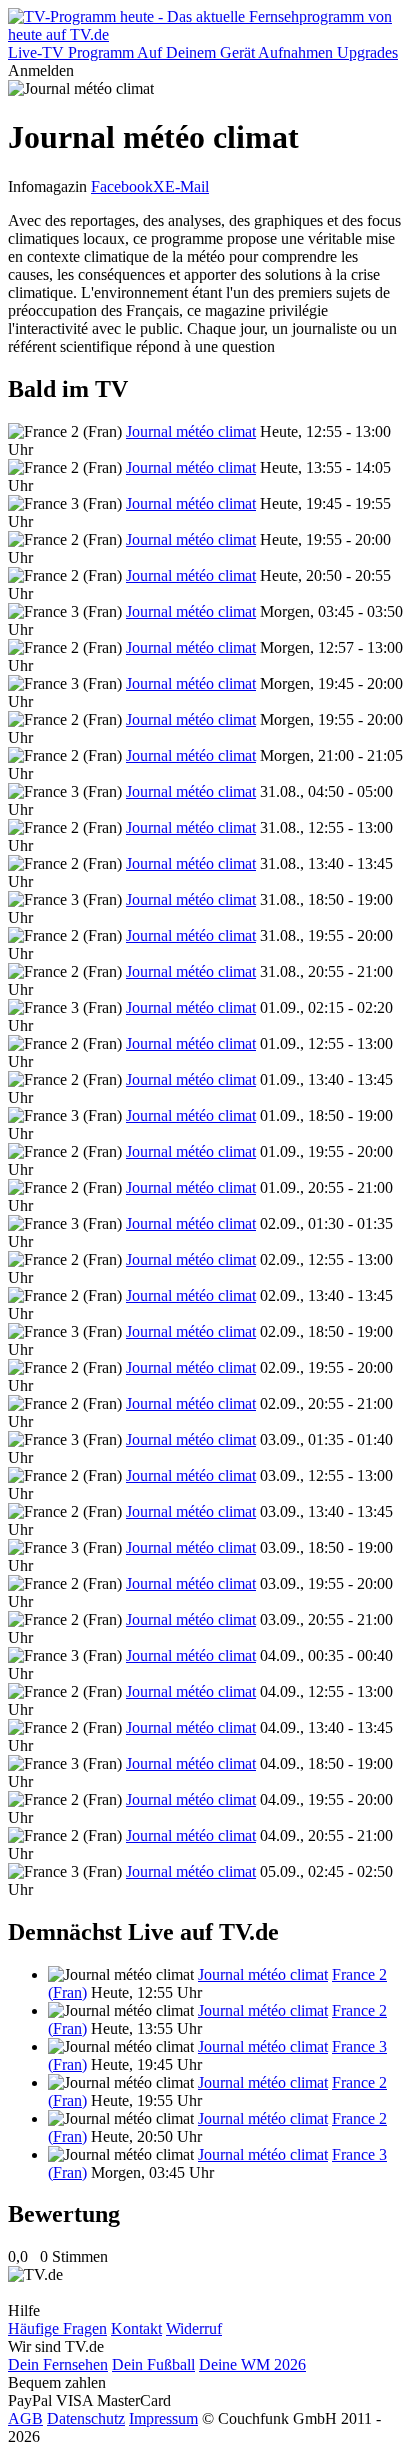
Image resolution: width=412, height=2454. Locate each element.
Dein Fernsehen (58, 2364)
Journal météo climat (191, 431)
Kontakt (136, 2328)
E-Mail (187, 186)
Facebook (122, 186)
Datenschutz (86, 2418)
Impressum (163, 2418)
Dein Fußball (153, 2364)
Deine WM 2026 (252, 2364)
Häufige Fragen (57, 2328)
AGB (25, 2418)
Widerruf (194, 2328)
